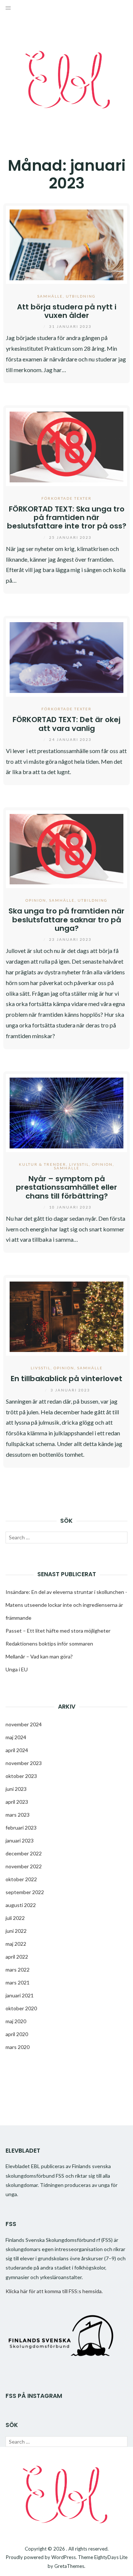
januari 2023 (20, 1840)
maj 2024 (16, 1737)
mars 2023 (18, 1815)
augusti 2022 (21, 1905)
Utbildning (81, 296)
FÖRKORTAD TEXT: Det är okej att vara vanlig (66, 724)
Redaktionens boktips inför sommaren (49, 1644)
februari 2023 (21, 1828)
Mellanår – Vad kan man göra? (39, 1656)
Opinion (36, 900)
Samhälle (50, 296)
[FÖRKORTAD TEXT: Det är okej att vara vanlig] (66, 657)
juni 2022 (16, 1931)
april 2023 (17, 1802)
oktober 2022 (21, 1879)
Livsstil (79, 1164)
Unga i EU (17, 1669)
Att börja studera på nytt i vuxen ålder (67, 311)
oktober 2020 (21, 2008)
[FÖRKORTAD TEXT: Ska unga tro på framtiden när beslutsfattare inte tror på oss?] (66, 446)
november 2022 (24, 1866)
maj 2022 (16, 1944)
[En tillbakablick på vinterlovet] (66, 1316)
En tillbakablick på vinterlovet (66, 1379)
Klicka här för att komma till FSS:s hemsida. (54, 2291)
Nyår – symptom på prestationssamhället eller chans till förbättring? (66, 1187)
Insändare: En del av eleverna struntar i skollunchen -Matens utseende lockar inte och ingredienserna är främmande (66, 1605)
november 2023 (24, 1763)
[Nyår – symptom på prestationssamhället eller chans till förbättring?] (66, 1112)
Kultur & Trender (42, 1164)
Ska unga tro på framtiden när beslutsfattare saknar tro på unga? (66, 920)
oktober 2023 (21, 1776)
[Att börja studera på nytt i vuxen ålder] (66, 244)
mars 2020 (18, 2047)
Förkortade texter (66, 498)
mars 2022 (18, 1970)
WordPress (64, 2557)
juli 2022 (15, 1918)
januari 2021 (20, 1995)
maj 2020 (16, 2021)
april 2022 (17, 1957)
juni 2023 (16, 1789)
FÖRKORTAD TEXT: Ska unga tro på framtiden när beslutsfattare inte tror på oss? (67, 518)
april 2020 (17, 2034)
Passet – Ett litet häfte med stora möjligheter (58, 1631)
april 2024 (17, 1750)
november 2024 (24, 1724)
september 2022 (25, 1892)
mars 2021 (18, 1982)
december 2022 (24, 1853)
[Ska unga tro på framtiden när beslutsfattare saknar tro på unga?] (66, 848)
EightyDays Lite (111, 2557)
